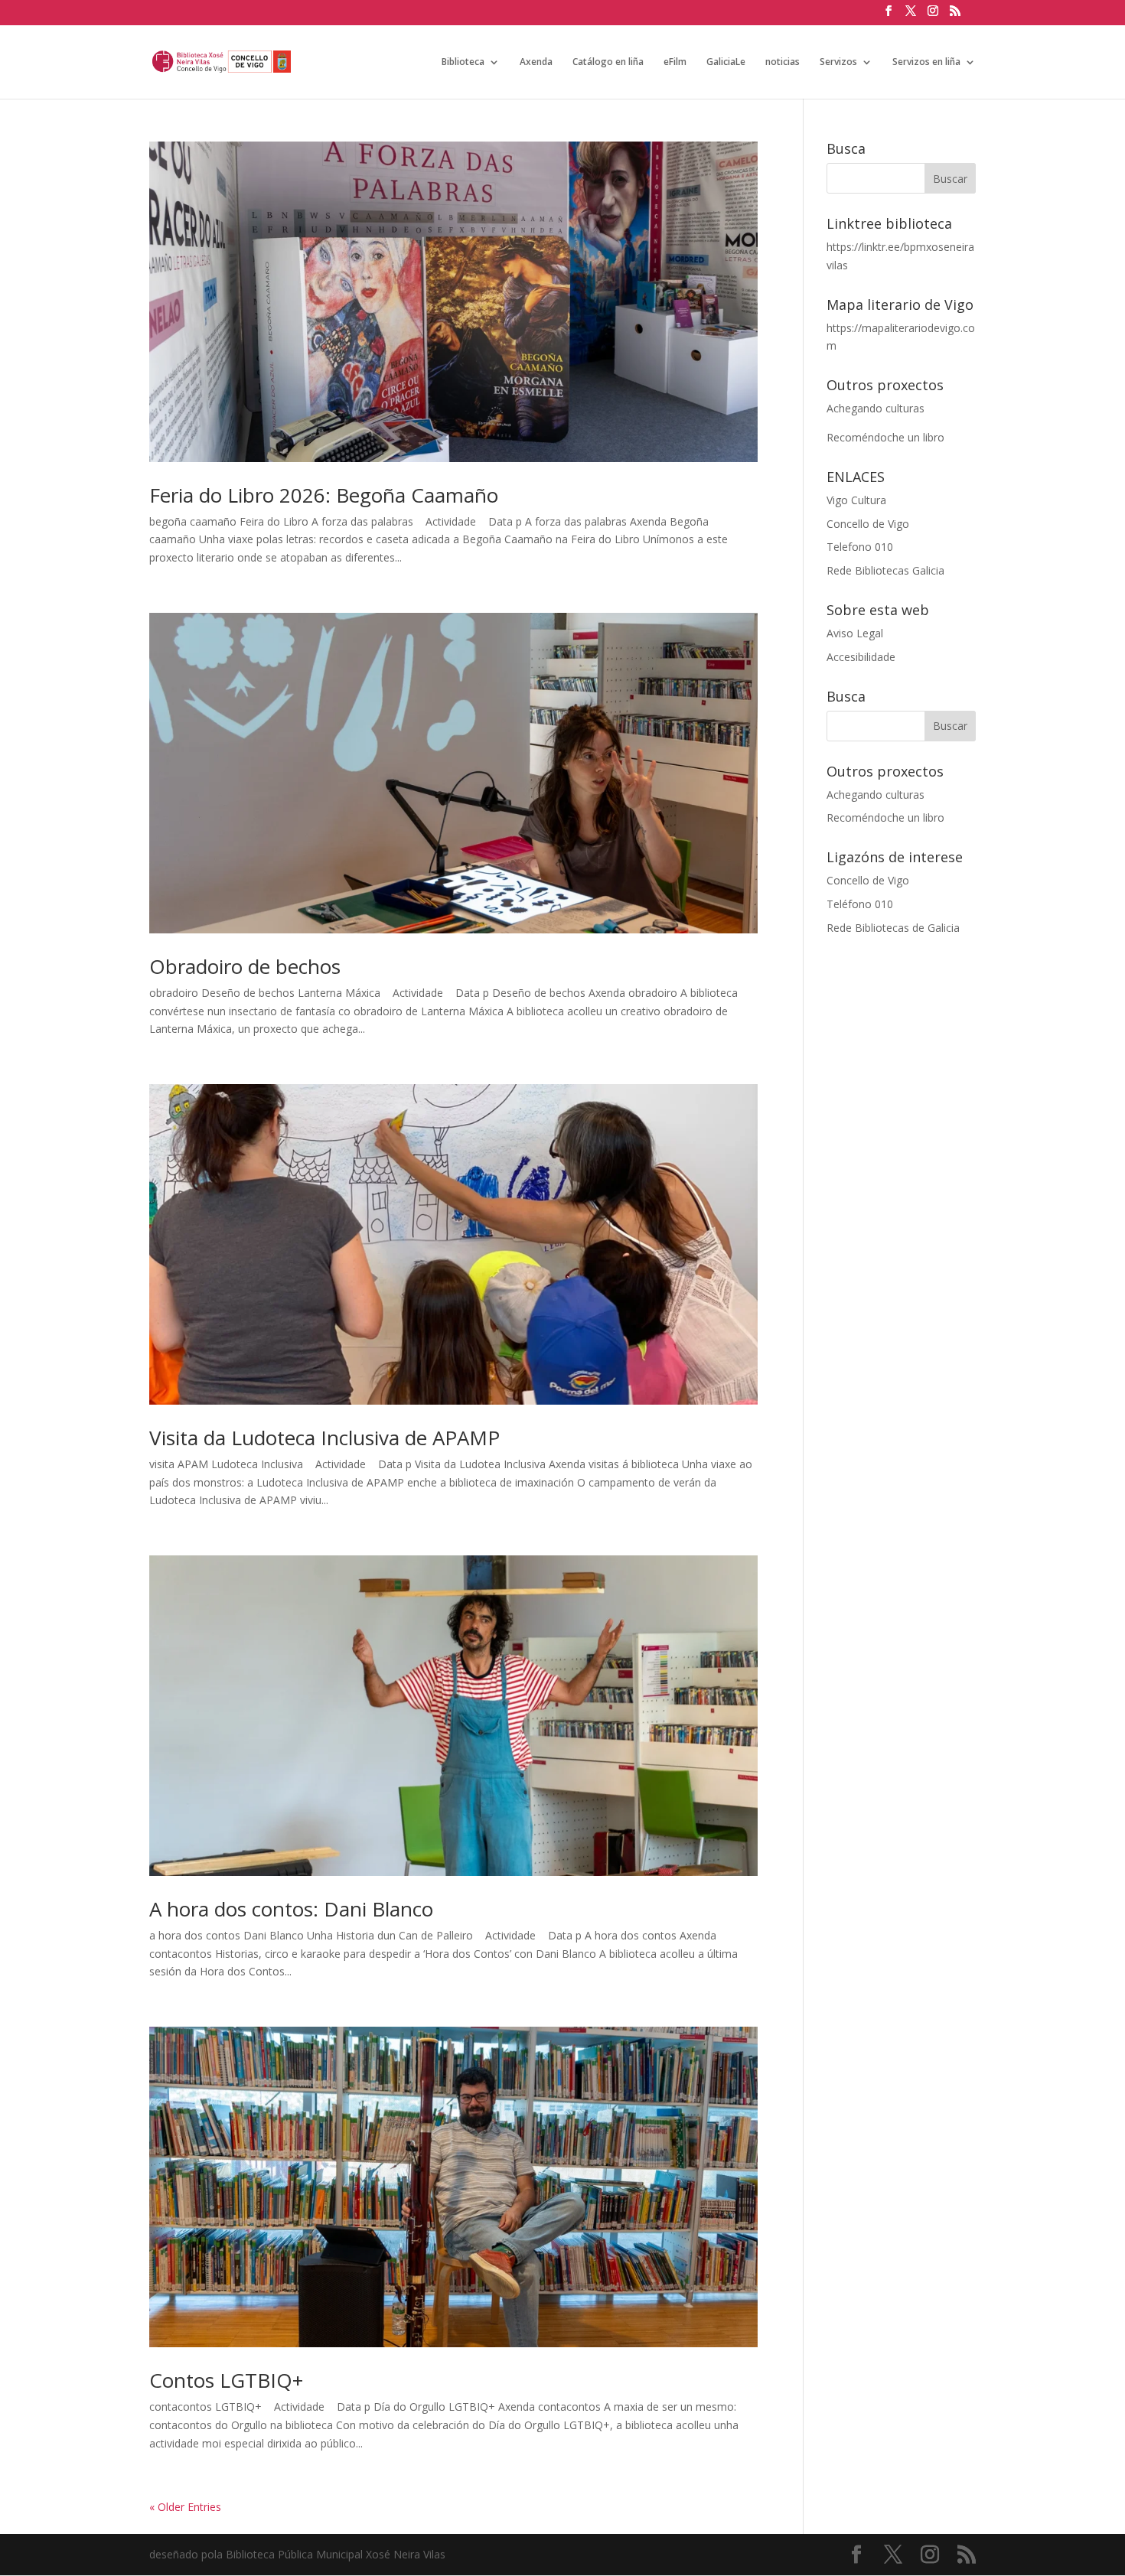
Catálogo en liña (608, 62)
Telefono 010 (860, 547)
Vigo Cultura (856, 500)
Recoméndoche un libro (885, 437)
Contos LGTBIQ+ (226, 2380)
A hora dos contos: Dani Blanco (291, 1909)
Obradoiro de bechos (245, 966)
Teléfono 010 (860, 904)
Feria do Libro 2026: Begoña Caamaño (324, 495)
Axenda (536, 62)
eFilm (675, 62)
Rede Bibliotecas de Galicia (893, 928)
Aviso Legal (855, 633)
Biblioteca (463, 62)
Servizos (838, 62)
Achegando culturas (876, 408)
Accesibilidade (861, 657)
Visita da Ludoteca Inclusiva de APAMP (324, 1438)
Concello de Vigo (868, 524)
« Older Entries (185, 2507)
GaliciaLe (726, 62)
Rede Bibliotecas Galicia (885, 570)
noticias (783, 62)
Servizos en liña (926, 62)
